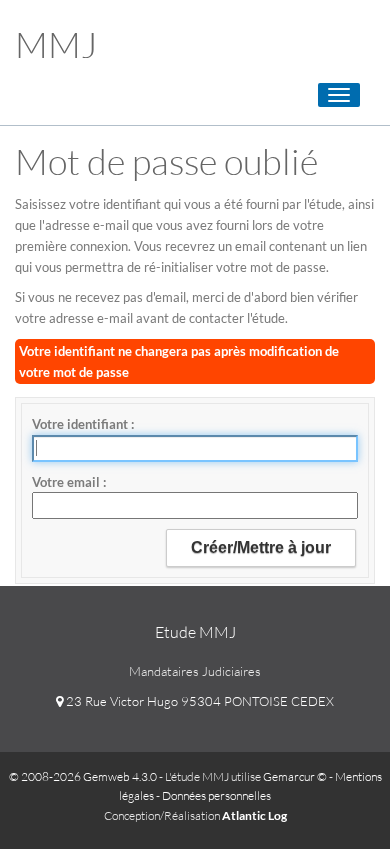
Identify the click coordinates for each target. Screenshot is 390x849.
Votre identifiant (81, 424)
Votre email (67, 482)
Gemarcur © (295, 776)
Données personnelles (216, 795)
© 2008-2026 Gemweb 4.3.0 (83, 776)
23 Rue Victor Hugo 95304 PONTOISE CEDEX (198, 701)
